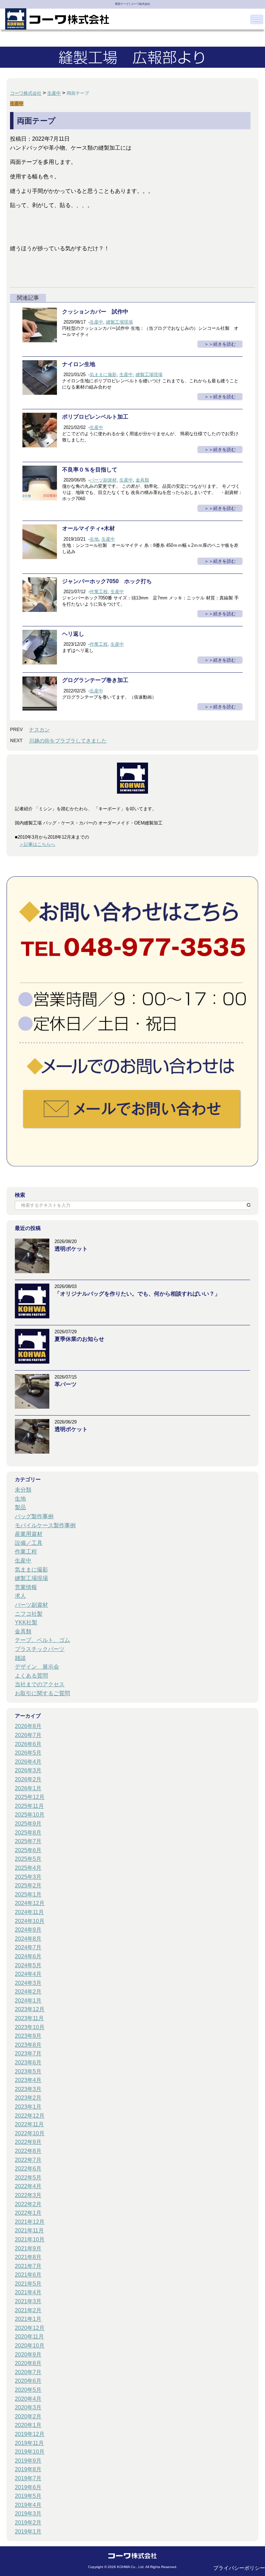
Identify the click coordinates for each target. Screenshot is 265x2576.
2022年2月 (28, 2204)
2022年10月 (30, 2133)
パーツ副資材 (103, 480)
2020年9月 (28, 2355)
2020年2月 (28, 2416)
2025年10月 (30, 1815)
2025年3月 (28, 1877)
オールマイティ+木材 (89, 528)
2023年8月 (28, 2045)
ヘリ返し (73, 634)
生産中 (96, 322)
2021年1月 (28, 2319)
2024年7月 (28, 1947)
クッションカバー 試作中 (95, 312)
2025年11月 (29, 1806)
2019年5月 (28, 2496)
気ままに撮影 (103, 375)
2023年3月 (28, 2089)
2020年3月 (28, 2407)
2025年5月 (28, 1859)
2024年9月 (28, 1930)
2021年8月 (28, 2257)
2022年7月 (28, 2160)
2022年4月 (28, 2186)
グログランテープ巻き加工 (95, 680)
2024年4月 (28, 1974)
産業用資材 (29, 1534)
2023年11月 (29, 2018)
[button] (257, 19)
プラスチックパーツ (40, 1649)
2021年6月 (28, 2275)
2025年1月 (28, 1894)
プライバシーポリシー (239, 2568)
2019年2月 (28, 2523)
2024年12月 (30, 1903)
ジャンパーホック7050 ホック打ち (107, 581)
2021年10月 (30, 2239)
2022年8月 (28, 2151)
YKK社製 (26, 1622)
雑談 (20, 1658)
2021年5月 (28, 2284)
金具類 (142, 480)
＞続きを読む (222, 344)
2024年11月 (29, 1912)
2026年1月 (28, 1788)
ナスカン (39, 730)
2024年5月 (28, 1965)
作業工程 (99, 592)
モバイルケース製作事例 (45, 1525)
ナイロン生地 (81, 364)
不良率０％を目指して (92, 470)
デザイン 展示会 (37, 1667)
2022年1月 (28, 2213)
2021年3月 (28, 2301)
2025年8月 (28, 1833)
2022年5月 (28, 2178)
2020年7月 (28, 2372)
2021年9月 (28, 2248)
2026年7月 (28, 1735)
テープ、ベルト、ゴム (42, 1640)
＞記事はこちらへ (37, 844)
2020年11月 (29, 2337)
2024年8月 (28, 1939)
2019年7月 (28, 2478)
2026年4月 (28, 1762)
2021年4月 (28, 2292)
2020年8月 (28, 2363)
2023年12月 (30, 2009)
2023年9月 (28, 2036)
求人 (20, 1596)
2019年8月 (28, 2469)
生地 (94, 539)
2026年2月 (28, 1779)
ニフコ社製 (29, 1614)
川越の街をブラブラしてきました (68, 741)
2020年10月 (30, 2346)
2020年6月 (28, 2381)
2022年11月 (29, 2124)
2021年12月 (30, 2222)
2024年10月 (30, 1921)
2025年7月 (28, 1841)
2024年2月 (28, 1992)
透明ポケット (71, 1249)
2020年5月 (28, 2390)
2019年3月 (28, 2514)
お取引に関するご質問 (42, 1693)
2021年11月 (29, 2230)
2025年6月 (28, 1850)
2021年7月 (28, 2266)
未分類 (23, 1490)
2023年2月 (28, 2098)
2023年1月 (28, 2107)
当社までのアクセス (40, 1684)
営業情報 (26, 1587)
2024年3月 (28, 1983)
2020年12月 (30, 2328)
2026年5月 (28, 1753)
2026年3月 (28, 1770)
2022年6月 (28, 2169)
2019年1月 (28, 2532)
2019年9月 (28, 2461)
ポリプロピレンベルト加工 (95, 417)
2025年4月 (28, 1868)
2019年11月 (29, 2443)
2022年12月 (30, 2116)
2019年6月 (28, 2487)
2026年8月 (28, 1726)
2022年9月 (28, 2142)
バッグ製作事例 (34, 1516)
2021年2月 (28, 2310)
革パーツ (66, 1384)
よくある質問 (31, 1676)
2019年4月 (28, 2505)
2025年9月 (28, 1824)
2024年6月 (28, 1956)
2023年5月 (28, 2071)
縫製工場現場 (119, 322)
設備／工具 (29, 1543)
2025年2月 (28, 1886)
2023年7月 (28, 2054)
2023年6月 (28, 2062)
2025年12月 (30, 1797)
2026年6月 (28, 1744)
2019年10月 (30, 2452)
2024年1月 (28, 2001)
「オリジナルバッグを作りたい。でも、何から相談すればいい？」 (137, 1294)
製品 (20, 1507)
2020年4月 (28, 2399)
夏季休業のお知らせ (79, 1339)
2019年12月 (30, 2434)
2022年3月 (28, 2195)
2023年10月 (30, 2027)
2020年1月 (28, 2425)
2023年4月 (28, 2080)
